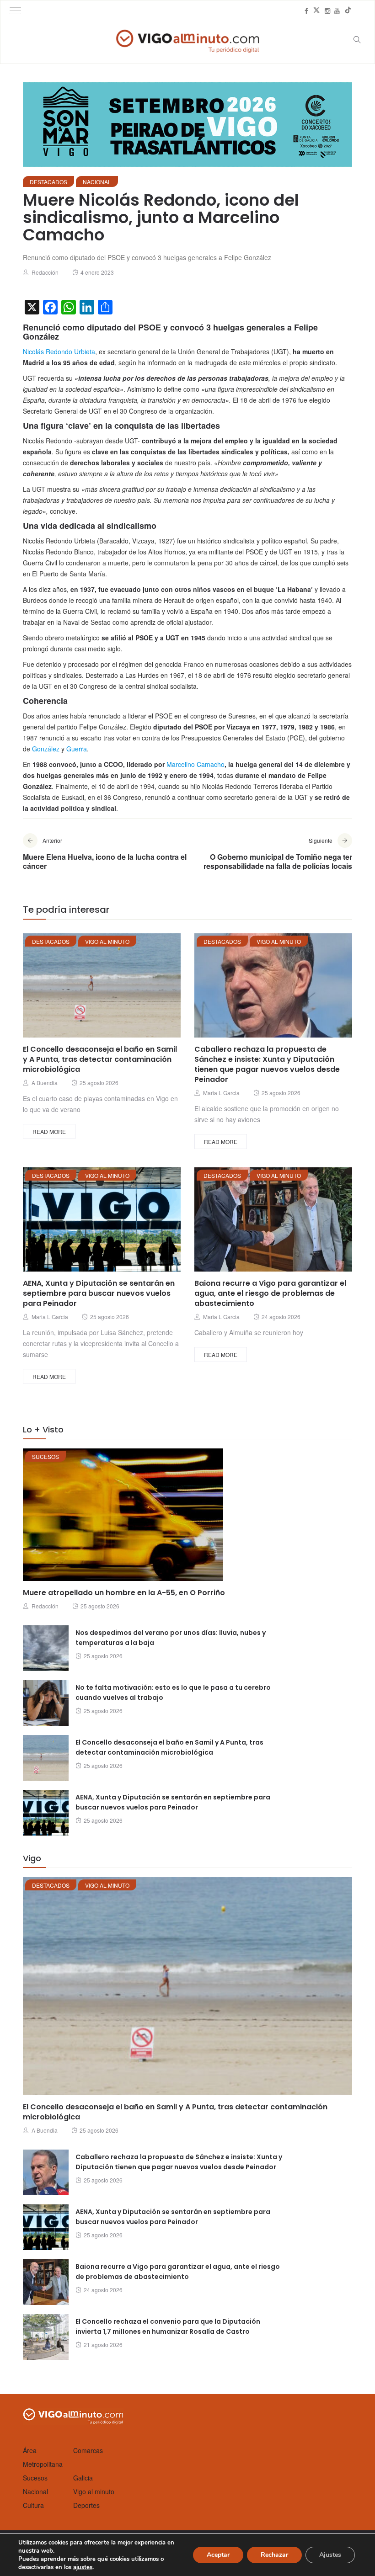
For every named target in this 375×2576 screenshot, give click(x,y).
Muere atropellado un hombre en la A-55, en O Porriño (124, 1593)
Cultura (33, 2505)
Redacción (45, 272)
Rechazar (274, 2555)
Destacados (48, 182)
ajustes (83, 2567)
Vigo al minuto (107, 941)
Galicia (83, 2478)
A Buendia (45, 1083)
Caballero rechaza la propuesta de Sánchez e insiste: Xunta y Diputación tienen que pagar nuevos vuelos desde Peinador (267, 1064)
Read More (49, 1131)
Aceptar (218, 2555)
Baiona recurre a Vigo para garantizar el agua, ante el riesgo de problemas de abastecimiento (270, 1293)
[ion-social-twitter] (316, 11)
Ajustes (330, 2555)
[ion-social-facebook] (306, 11)
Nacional (97, 182)
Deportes (86, 2505)
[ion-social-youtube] (337, 11)
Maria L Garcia (221, 1093)
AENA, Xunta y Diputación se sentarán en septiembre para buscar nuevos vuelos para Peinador (99, 1293)
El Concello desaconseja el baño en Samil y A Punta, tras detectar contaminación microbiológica (100, 1059)
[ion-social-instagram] (327, 11)
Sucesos (46, 1456)
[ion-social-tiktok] (348, 11)
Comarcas (88, 2450)
